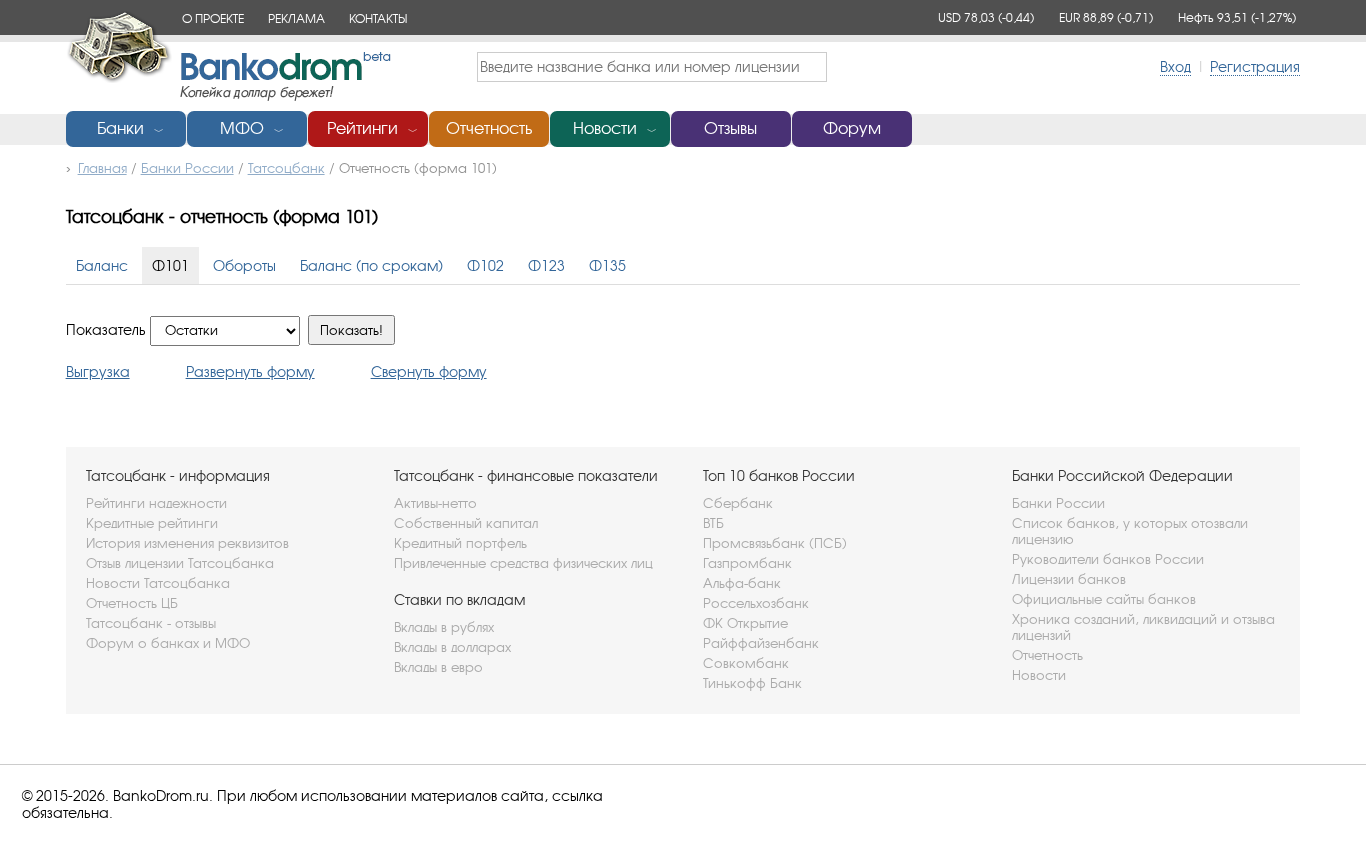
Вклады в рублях (444, 627)
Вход (1175, 66)
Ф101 (170, 265)
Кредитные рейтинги (152, 523)
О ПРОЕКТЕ (213, 18)
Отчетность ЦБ (132, 603)
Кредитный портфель (460, 543)
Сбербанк (738, 503)
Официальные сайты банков (1104, 599)
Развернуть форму (250, 371)
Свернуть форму (429, 371)
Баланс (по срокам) (371, 265)
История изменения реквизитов (187, 543)
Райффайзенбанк (761, 643)
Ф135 (607, 265)
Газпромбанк (747, 563)
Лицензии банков (1069, 579)
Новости (605, 128)
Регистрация (1255, 66)
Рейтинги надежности (156, 503)
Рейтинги (362, 128)
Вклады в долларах (452, 647)
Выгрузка (98, 371)
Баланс (102, 265)
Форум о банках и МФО (168, 643)
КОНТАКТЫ (378, 18)
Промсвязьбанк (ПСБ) (775, 543)
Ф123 (546, 265)
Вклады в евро (438, 667)
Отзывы (730, 128)
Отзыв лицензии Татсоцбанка (180, 563)
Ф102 (485, 265)
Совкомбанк (746, 663)
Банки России (1058, 503)
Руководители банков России (1108, 559)
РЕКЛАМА (296, 18)
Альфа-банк (742, 583)
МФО (242, 128)
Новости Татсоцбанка (158, 583)
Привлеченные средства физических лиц (523, 563)
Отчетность (489, 128)
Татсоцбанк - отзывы (151, 623)
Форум (852, 128)
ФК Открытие (745, 623)
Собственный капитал (466, 523)
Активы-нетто (435, 503)
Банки (120, 128)
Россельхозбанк (756, 603)
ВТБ (713, 523)
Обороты (244, 265)
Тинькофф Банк (752, 683)
